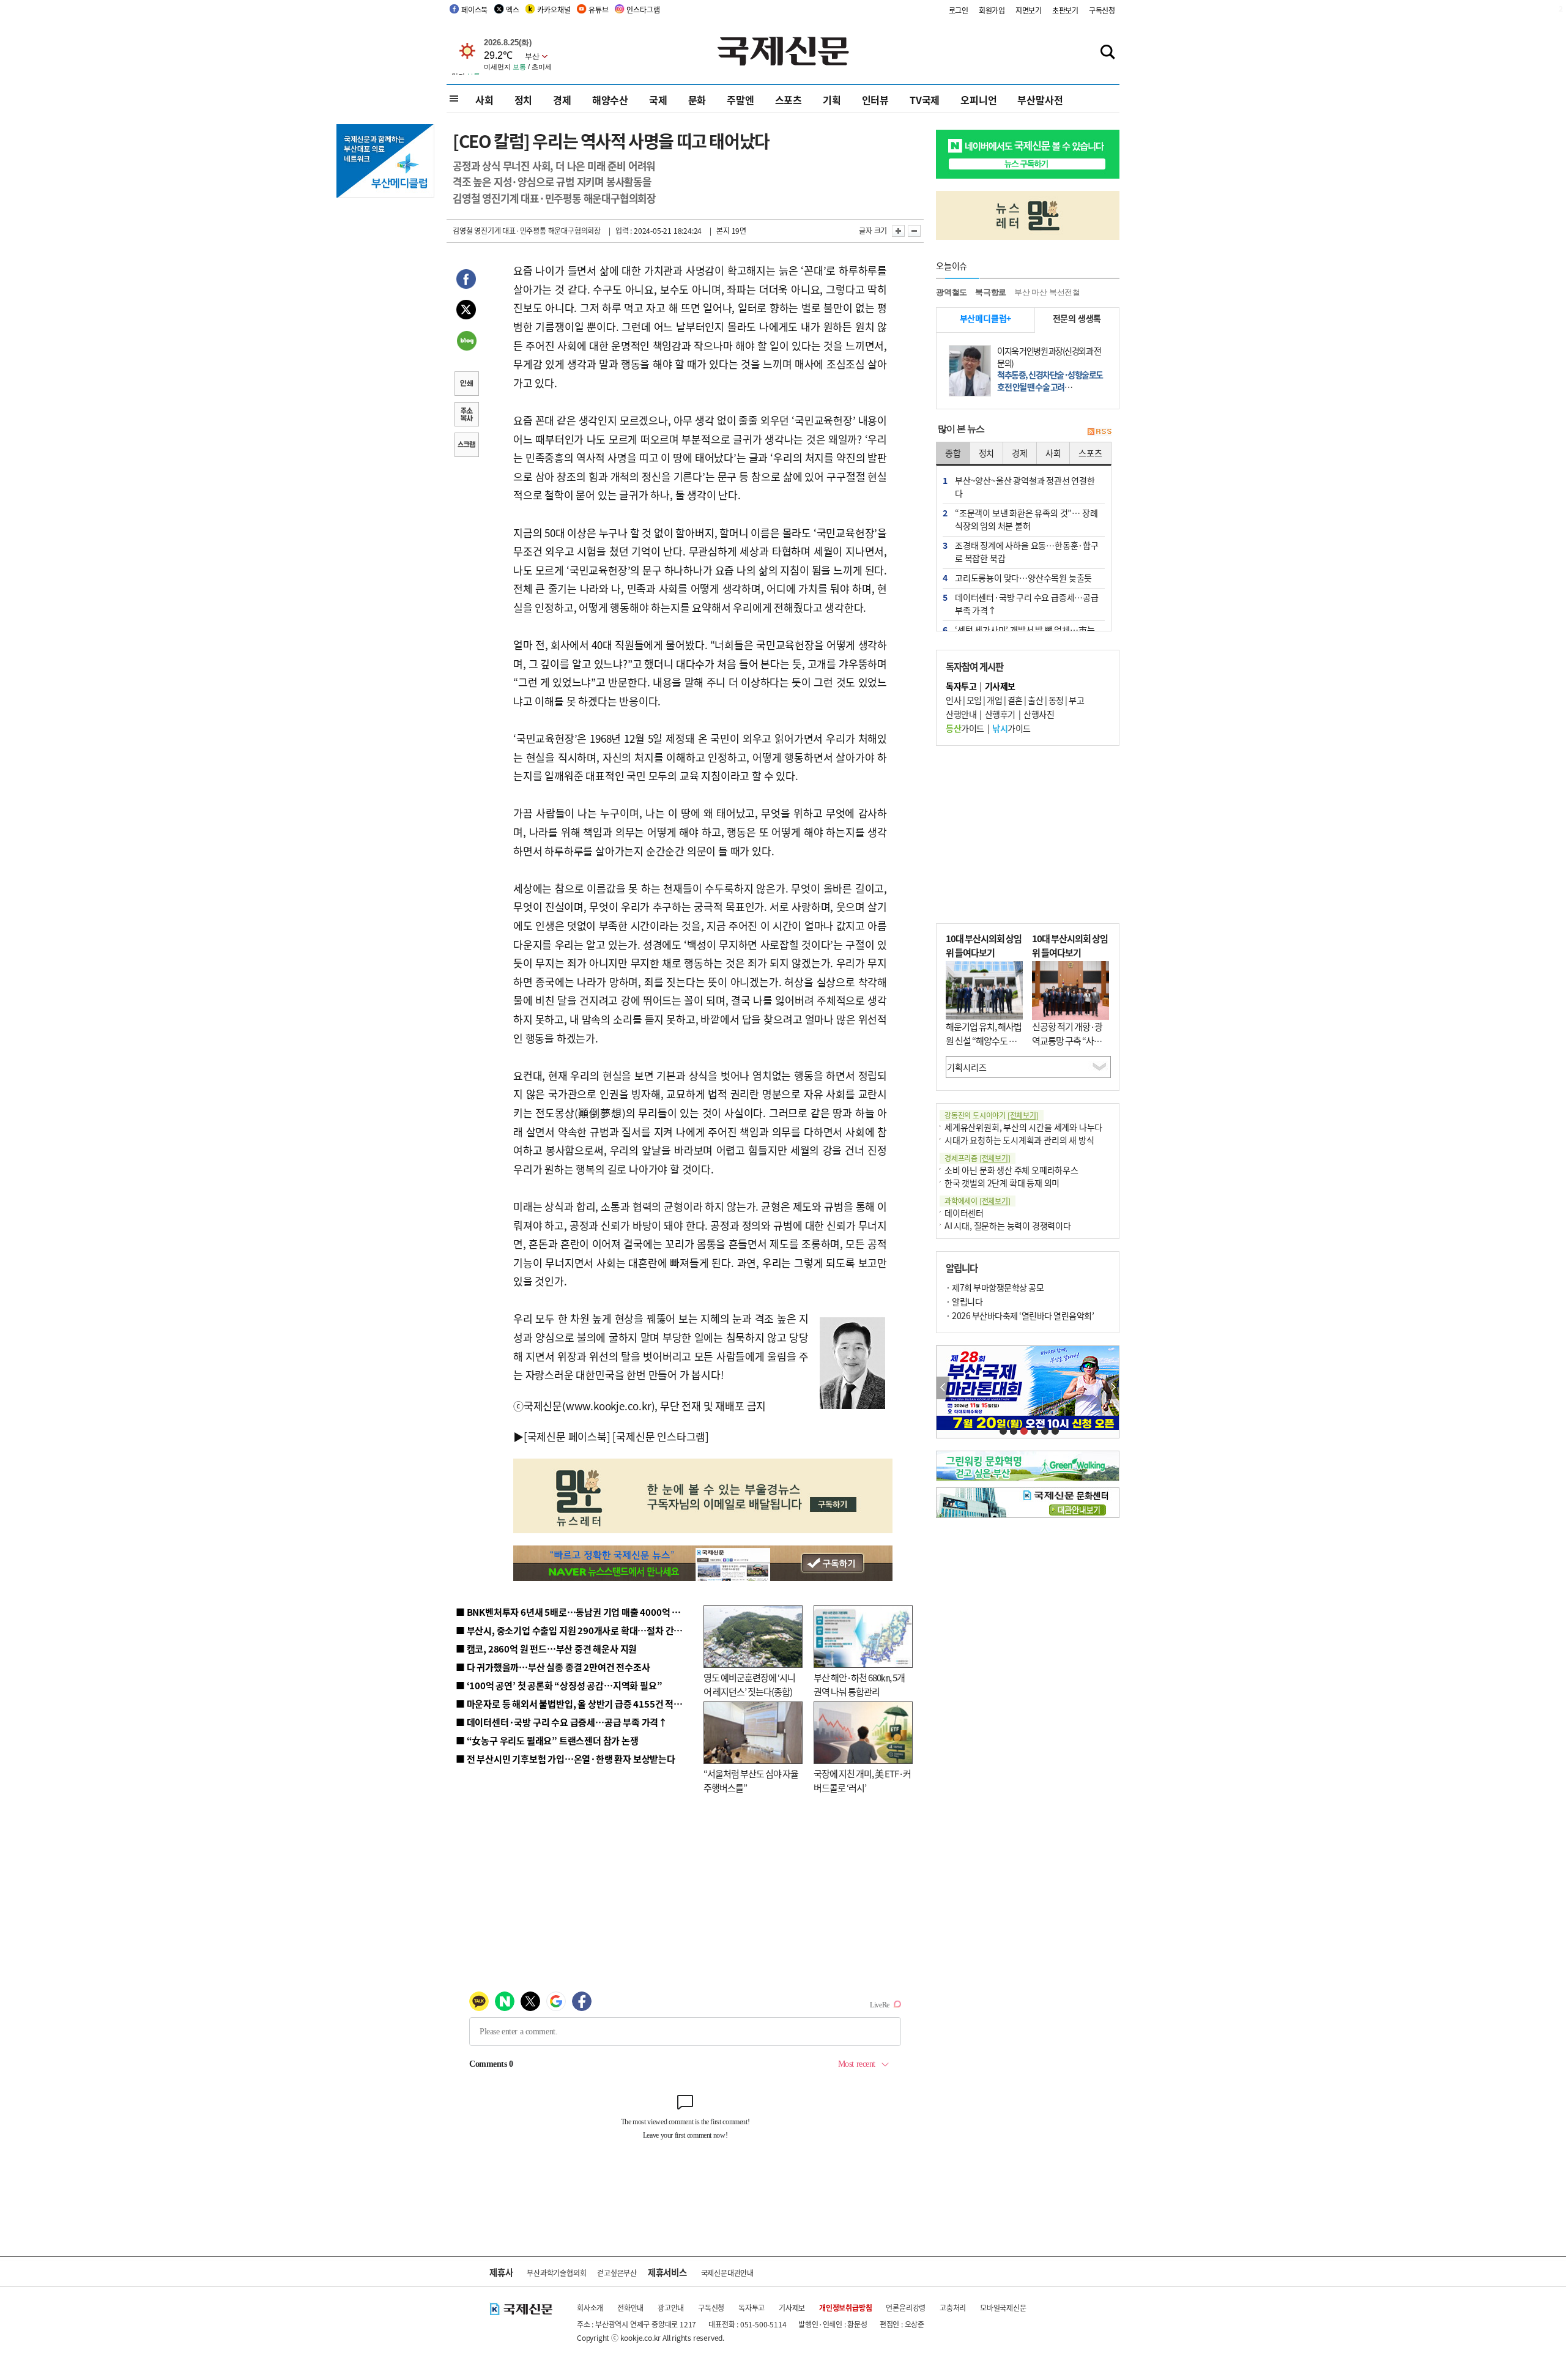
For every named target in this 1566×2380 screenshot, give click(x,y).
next (1112, 1388)
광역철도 (952, 292)
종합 (953, 453)
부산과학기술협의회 (556, 2273)
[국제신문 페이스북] (567, 1436)
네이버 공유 (466, 342)
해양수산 (610, 100)
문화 (697, 100)
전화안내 (630, 2307)
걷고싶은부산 (617, 2273)
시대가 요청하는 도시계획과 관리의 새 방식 (1019, 1140)
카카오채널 (554, 9)
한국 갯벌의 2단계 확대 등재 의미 (1002, 1183)
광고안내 (671, 2307)
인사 (953, 700)
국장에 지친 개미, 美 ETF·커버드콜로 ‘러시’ (862, 1780)
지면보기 (1029, 10)
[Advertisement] (1028, 835)
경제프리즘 (978, 1158)
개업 (994, 700)
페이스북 (474, 9)
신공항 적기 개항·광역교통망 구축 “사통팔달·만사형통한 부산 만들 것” (1071, 1047)
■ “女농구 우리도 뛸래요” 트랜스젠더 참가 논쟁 (547, 1740)
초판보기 (1065, 10)
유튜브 (598, 9)
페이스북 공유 (466, 281)
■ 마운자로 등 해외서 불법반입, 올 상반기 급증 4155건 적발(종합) (581, 1704)
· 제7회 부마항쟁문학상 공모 (995, 1287)
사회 (484, 100)
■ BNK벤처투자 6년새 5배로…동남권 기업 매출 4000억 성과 (572, 1612)
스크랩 (466, 446)
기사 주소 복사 (466, 415)
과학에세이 (978, 1201)
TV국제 (925, 100)
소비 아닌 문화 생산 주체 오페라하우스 (1011, 1170)
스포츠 (789, 100)
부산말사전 (1040, 100)
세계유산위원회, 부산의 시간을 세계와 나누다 (1023, 1127)
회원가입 (992, 10)
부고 (1076, 700)
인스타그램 (643, 9)
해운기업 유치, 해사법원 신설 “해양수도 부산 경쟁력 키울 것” (984, 1040)
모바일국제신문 (1003, 2307)
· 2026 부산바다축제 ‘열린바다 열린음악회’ (1020, 1315)
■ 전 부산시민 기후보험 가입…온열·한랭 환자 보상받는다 (566, 1759)
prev (943, 1388)
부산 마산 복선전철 (1047, 292)
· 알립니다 (964, 1301)
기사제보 (792, 2307)
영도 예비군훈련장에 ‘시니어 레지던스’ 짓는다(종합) (749, 1684)
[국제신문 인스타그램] (661, 1436)
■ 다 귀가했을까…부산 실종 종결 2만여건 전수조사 (553, 1667)
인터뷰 (875, 100)
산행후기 (1000, 714)
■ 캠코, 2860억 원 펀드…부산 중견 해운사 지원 (546, 1649)
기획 (832, 100)
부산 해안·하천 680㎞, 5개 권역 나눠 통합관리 (859, 1684)
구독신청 (1102, 10)
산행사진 (1039, 714)
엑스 (513, 9)
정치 (524, 100)
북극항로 (991, 292)
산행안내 (961, 714)
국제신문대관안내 (727, 2273)
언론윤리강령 (906, 2307)
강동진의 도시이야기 (992, 1115)
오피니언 (978, 100)
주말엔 (740, 100)
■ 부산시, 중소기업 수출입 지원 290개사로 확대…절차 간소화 (573, 1630)
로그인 (959, 10)
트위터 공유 (466, 311)
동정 (1056, 700)
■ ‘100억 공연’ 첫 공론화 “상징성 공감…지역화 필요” (559, 1685)
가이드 (965, 728)
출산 (1035, 700)
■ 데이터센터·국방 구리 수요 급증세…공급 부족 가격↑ (562, 1722)
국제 (658, 100)
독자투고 (751, 2307)
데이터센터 (964, 1213)
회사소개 (590, 2307)
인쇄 (466, 385)
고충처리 (953, 2307)
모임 (974, 700)
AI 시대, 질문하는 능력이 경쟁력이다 (1008, 1225)
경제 (562, 100)
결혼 (1015, 700)
